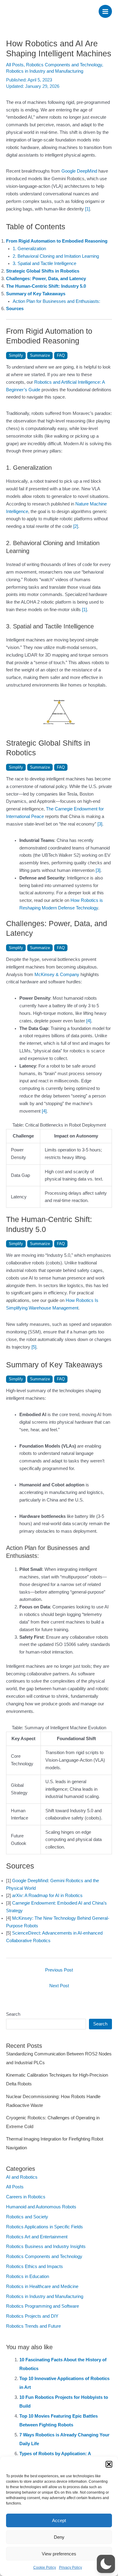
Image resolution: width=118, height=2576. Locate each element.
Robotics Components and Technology (64, 65)
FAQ (61, 355)
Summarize (40, 355)
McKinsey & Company (57, 975)
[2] (76, 526)
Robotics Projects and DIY (32, 2316)
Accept (59, 2520)
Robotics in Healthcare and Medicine (42, 2286)
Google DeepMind (79, 171)
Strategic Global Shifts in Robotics (43, 271)
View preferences (59, 2554)
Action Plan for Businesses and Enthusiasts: (56, 301)
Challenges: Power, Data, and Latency (46, 279)
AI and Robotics (22, 2177)
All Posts (15, 65)
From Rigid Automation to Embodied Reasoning (57, 241)
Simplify (16, 355)
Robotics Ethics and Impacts (34, 2266)
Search (13, 2014)
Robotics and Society (27, 2217)
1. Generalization (29, 249)
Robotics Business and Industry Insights (46, 2247)
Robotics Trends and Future (33, 2326)
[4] (89, 1021)
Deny (59, 2537)
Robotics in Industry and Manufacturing (45, 71)
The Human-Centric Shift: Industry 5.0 (46, 286)
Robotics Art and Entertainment (37, 2237)
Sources (15, 309)
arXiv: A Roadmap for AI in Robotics (47, 1896)
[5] (34, 1347)
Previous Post (59, 1970)
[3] (100, 824)
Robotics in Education (28, 2276)
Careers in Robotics (26, 2197)
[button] (109, 2464)
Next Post (59, 1986)
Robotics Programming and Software (43, 2306)
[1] (87, 209)
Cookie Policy (45, 2568)
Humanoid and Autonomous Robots (41, 2207)
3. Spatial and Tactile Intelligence (44, 263)
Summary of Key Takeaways (36, 294)
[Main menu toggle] (105, 12)
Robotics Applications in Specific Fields (44, 2227)
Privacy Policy (70, 2568)
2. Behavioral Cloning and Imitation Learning (56, 256)
